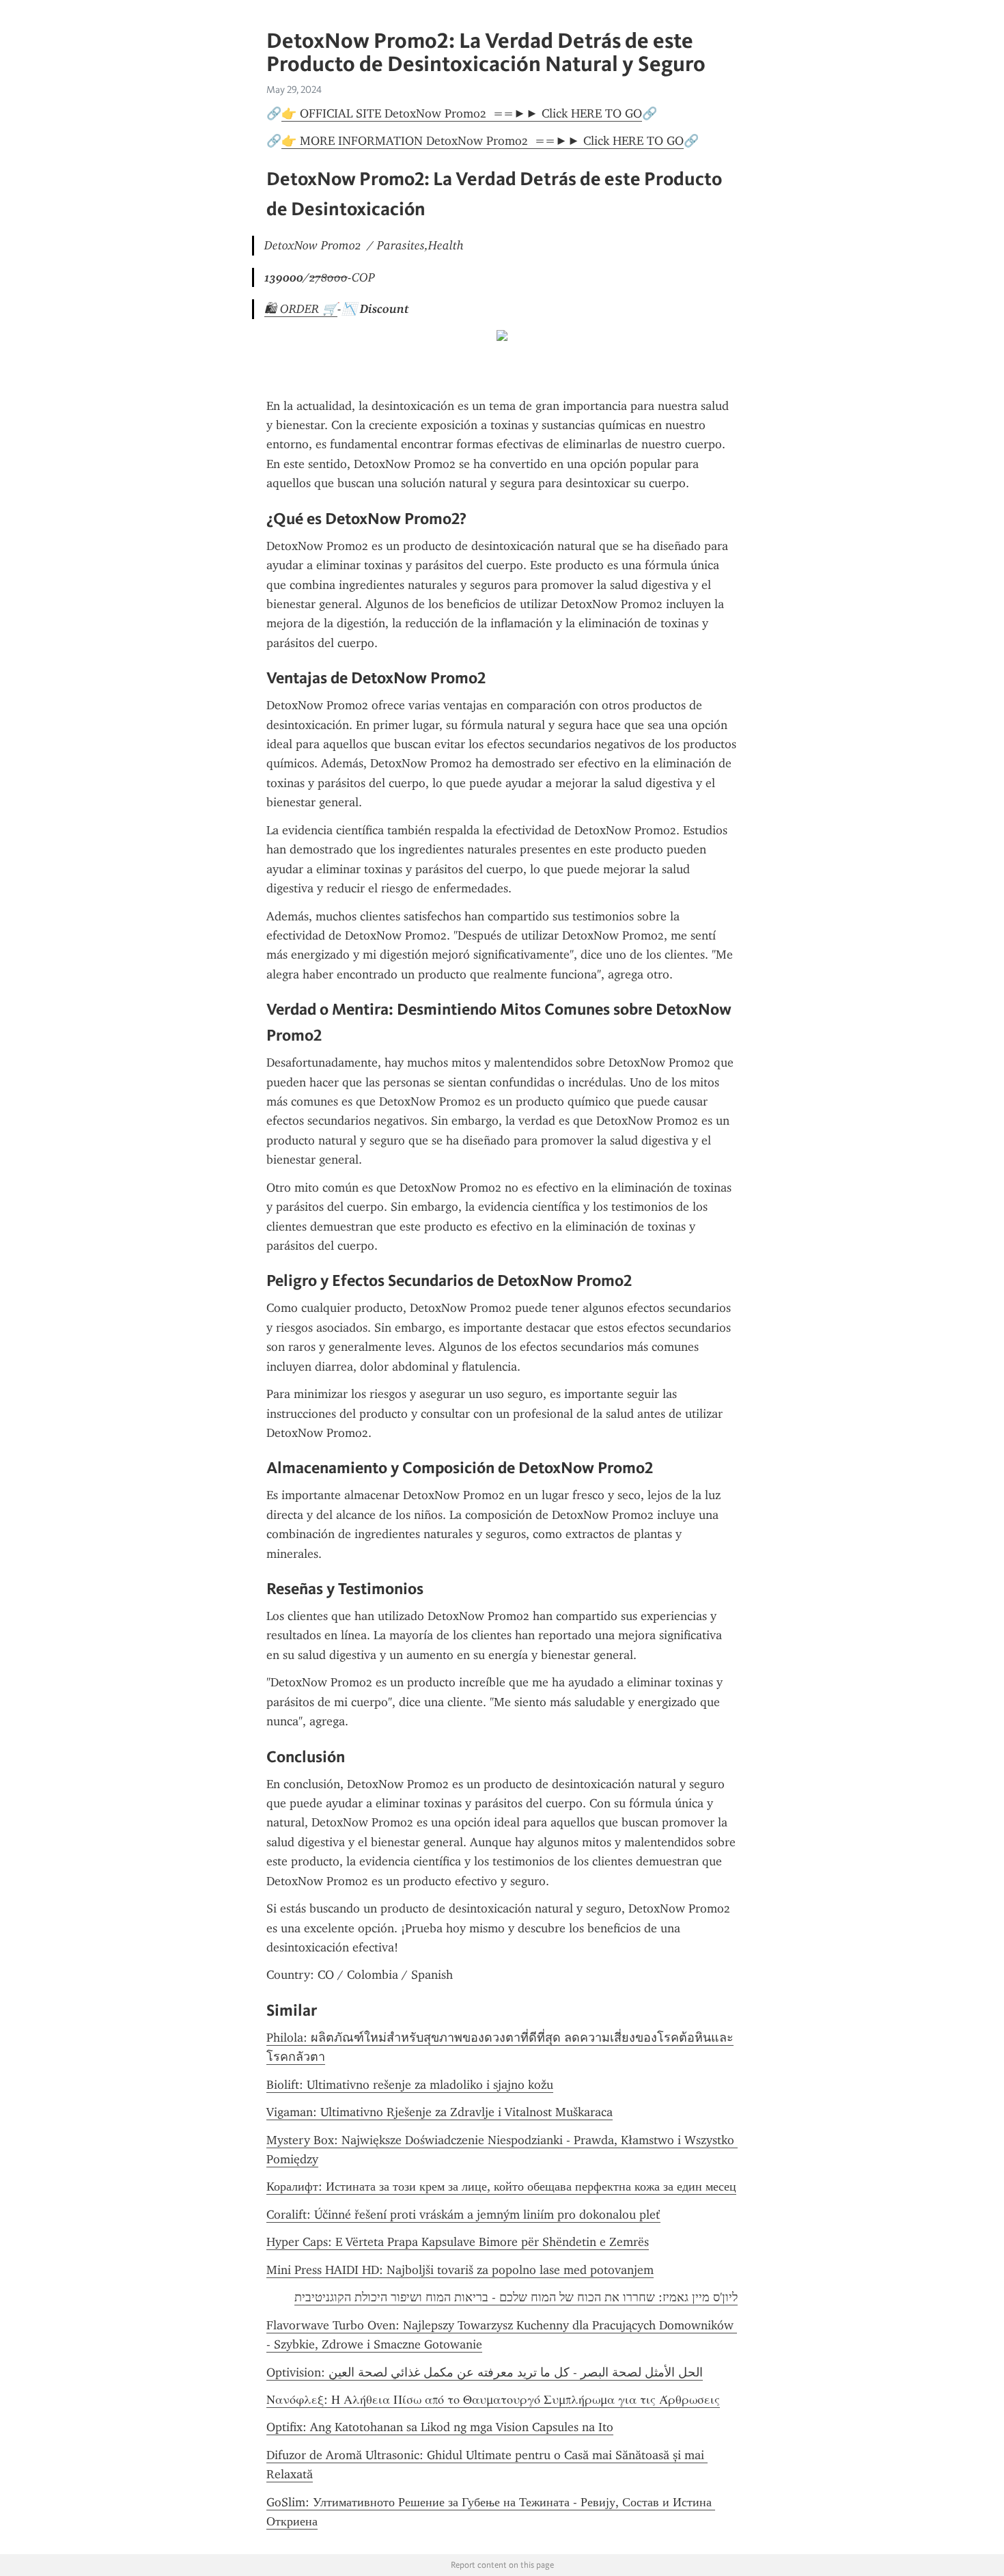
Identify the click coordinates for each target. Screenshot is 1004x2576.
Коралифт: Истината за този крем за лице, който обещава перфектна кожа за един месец (501, 2187)
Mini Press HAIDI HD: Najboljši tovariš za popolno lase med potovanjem (460, 2270)
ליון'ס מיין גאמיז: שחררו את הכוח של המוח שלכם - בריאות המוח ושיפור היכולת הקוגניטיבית (516, 2297)
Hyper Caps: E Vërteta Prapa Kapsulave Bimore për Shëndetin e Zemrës (458, 2242)
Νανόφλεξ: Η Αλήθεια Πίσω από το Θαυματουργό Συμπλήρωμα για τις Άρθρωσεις (493, 2400)
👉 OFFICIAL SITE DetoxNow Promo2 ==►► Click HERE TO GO (462, 113)
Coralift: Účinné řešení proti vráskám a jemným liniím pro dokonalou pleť (463, 2215)
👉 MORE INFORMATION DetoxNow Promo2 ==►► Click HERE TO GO (483, 141)
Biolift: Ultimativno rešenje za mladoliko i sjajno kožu (410, 2085)
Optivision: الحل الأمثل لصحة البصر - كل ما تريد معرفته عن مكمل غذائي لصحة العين (485, 2372)
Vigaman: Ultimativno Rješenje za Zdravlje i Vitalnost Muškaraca (440, 2112)
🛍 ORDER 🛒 (301, 309)
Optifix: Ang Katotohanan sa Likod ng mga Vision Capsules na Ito (440, 2427)
